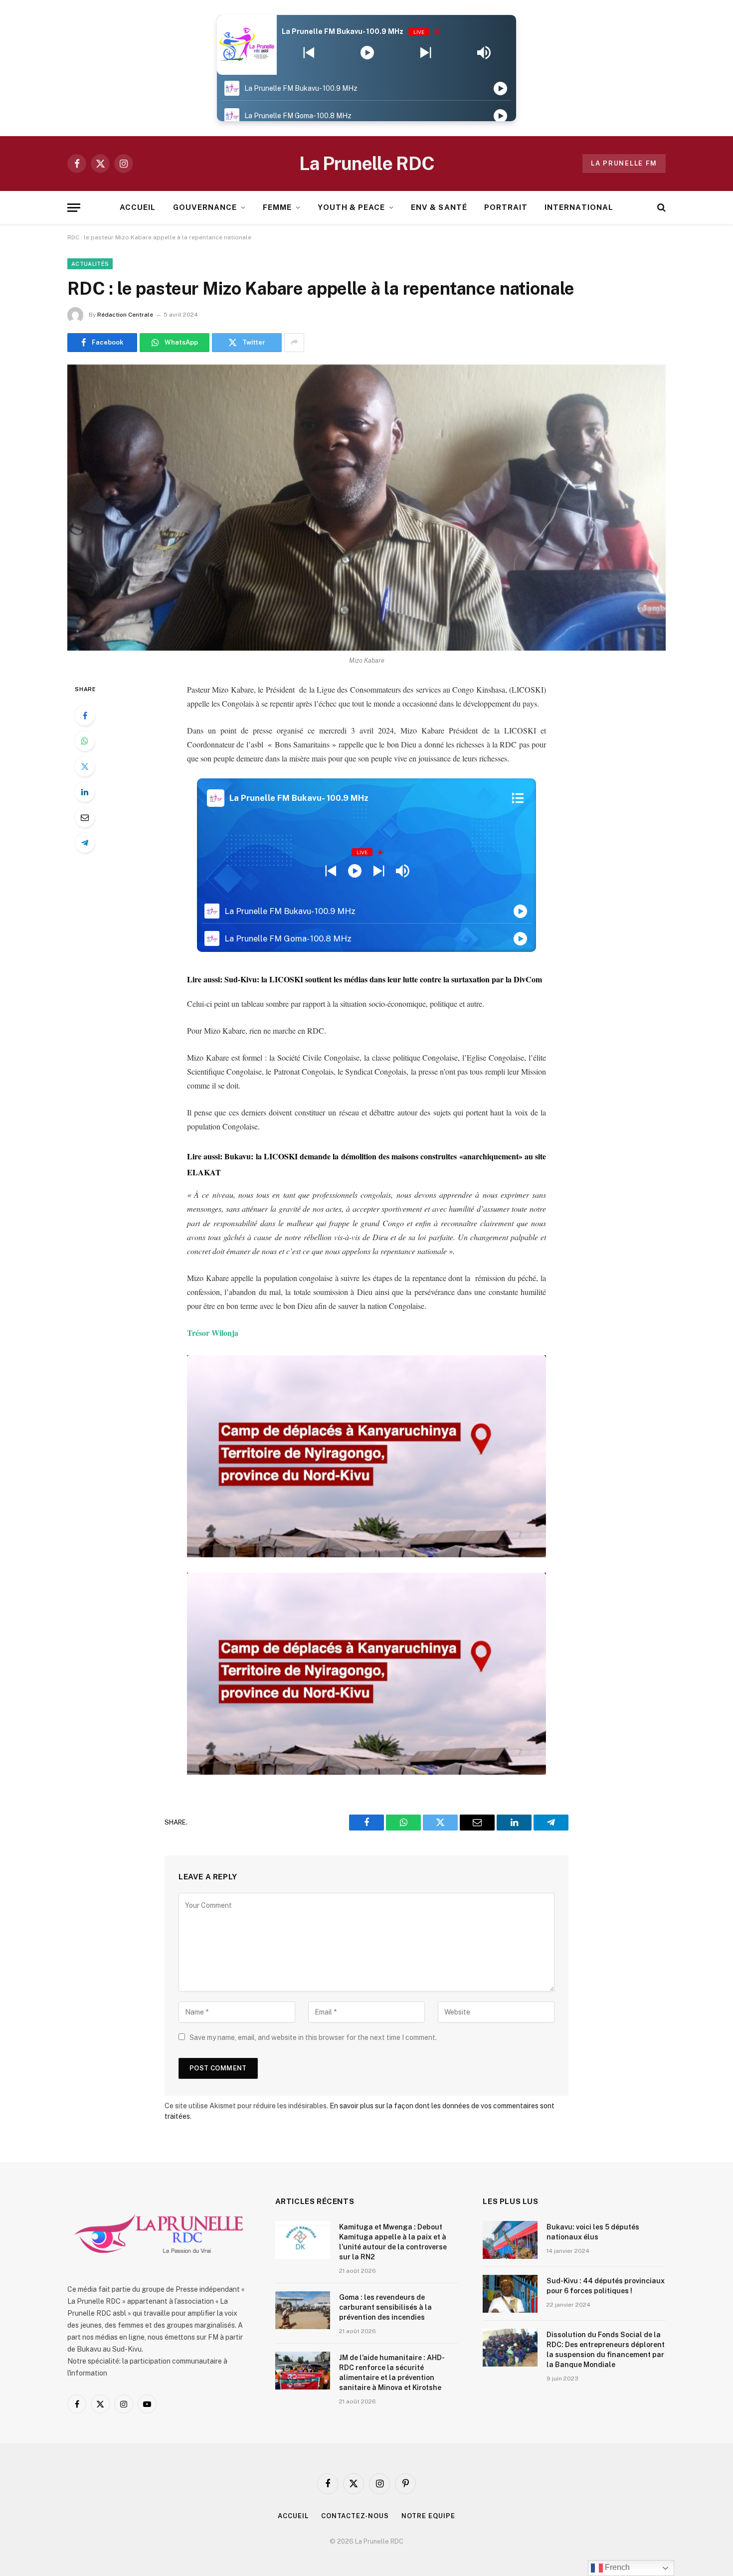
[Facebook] (85, 716)
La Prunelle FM (624, 163)
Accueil (293, 2516)
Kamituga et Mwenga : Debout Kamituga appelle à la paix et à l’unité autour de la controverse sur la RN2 (393, 2242)
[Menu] (74, 208)
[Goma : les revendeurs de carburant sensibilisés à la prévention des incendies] (303, 2310)
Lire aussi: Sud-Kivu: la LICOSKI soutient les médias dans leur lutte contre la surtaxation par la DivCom (365, 979)
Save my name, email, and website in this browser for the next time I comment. (313, 2037)
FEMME (277, 207)
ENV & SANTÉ (439, 207)
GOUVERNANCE (205, 207)
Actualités (90, 264)
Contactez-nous (355, 2516)
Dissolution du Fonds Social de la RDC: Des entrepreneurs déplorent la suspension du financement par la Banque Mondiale (606, 2350)
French (616, 2567)
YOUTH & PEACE (351, 207)
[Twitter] (85, 766)
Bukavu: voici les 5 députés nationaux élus (593, 2232)
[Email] (85, 817)
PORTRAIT (506, 207)
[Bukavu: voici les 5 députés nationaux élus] (510, 2240)
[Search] (660, 208)
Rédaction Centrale (125, 315)
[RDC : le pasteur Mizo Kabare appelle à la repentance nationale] (366, 508)
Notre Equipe (428, 2516)
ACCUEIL (138, 207)
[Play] (367, 53)
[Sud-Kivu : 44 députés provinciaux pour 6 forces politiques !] (510, 2294)
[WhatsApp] (85, 741)
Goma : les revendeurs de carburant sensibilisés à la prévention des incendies (385, 2307)
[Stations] (518, 798)
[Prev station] (426, 53)
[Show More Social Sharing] (294, 343)
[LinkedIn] (85, 792)
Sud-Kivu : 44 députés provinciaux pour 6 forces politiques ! (606, 2286)
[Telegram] (85, 843)
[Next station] (309, 53)
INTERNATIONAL (579, 207)
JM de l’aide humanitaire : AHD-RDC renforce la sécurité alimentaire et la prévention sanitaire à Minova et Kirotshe (392, 2373)
